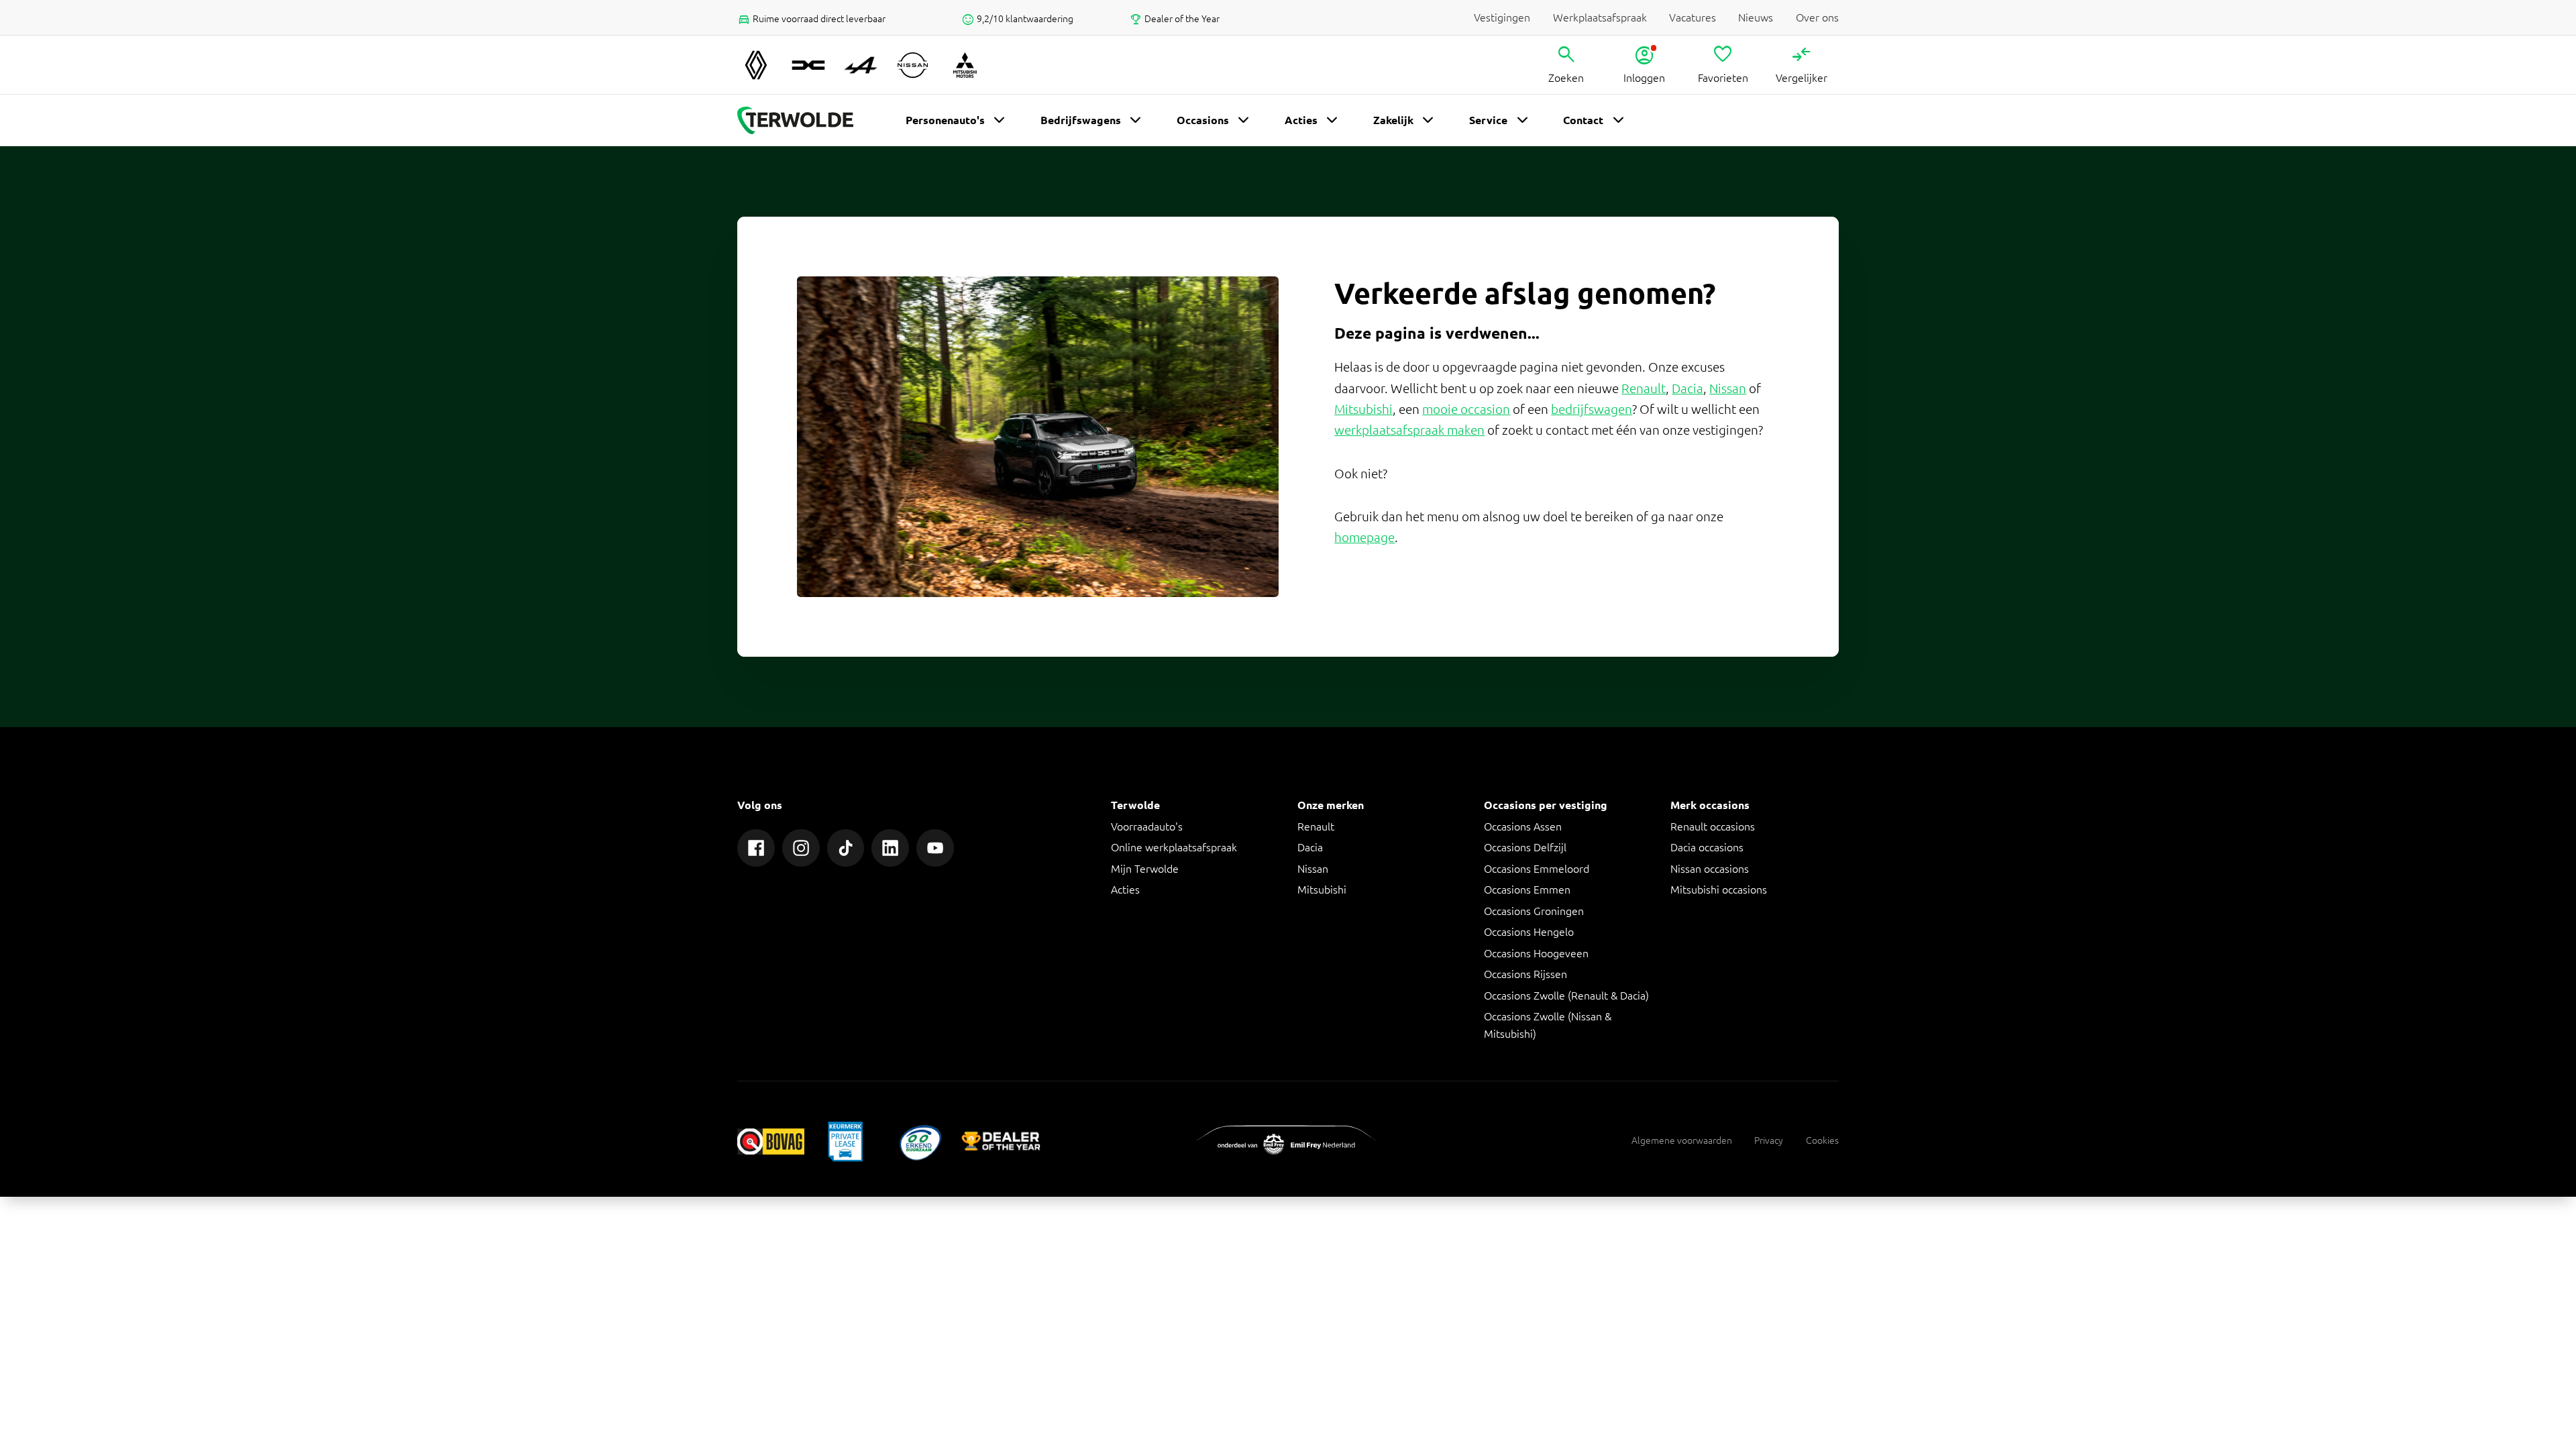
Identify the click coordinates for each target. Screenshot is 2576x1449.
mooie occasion (1466, 409)
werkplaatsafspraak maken (1409, 430)
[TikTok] (846, 848)
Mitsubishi (1363, 409)
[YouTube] (935, 848)
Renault (1644, 388)
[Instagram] (801, 848)
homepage (1364, 537)
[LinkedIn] (890, 848)
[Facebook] (756, 848)
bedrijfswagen (1592, 409)
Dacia (1687, 388)
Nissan (1728, 388)
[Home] (795, 121)
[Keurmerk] (771, 1141)
